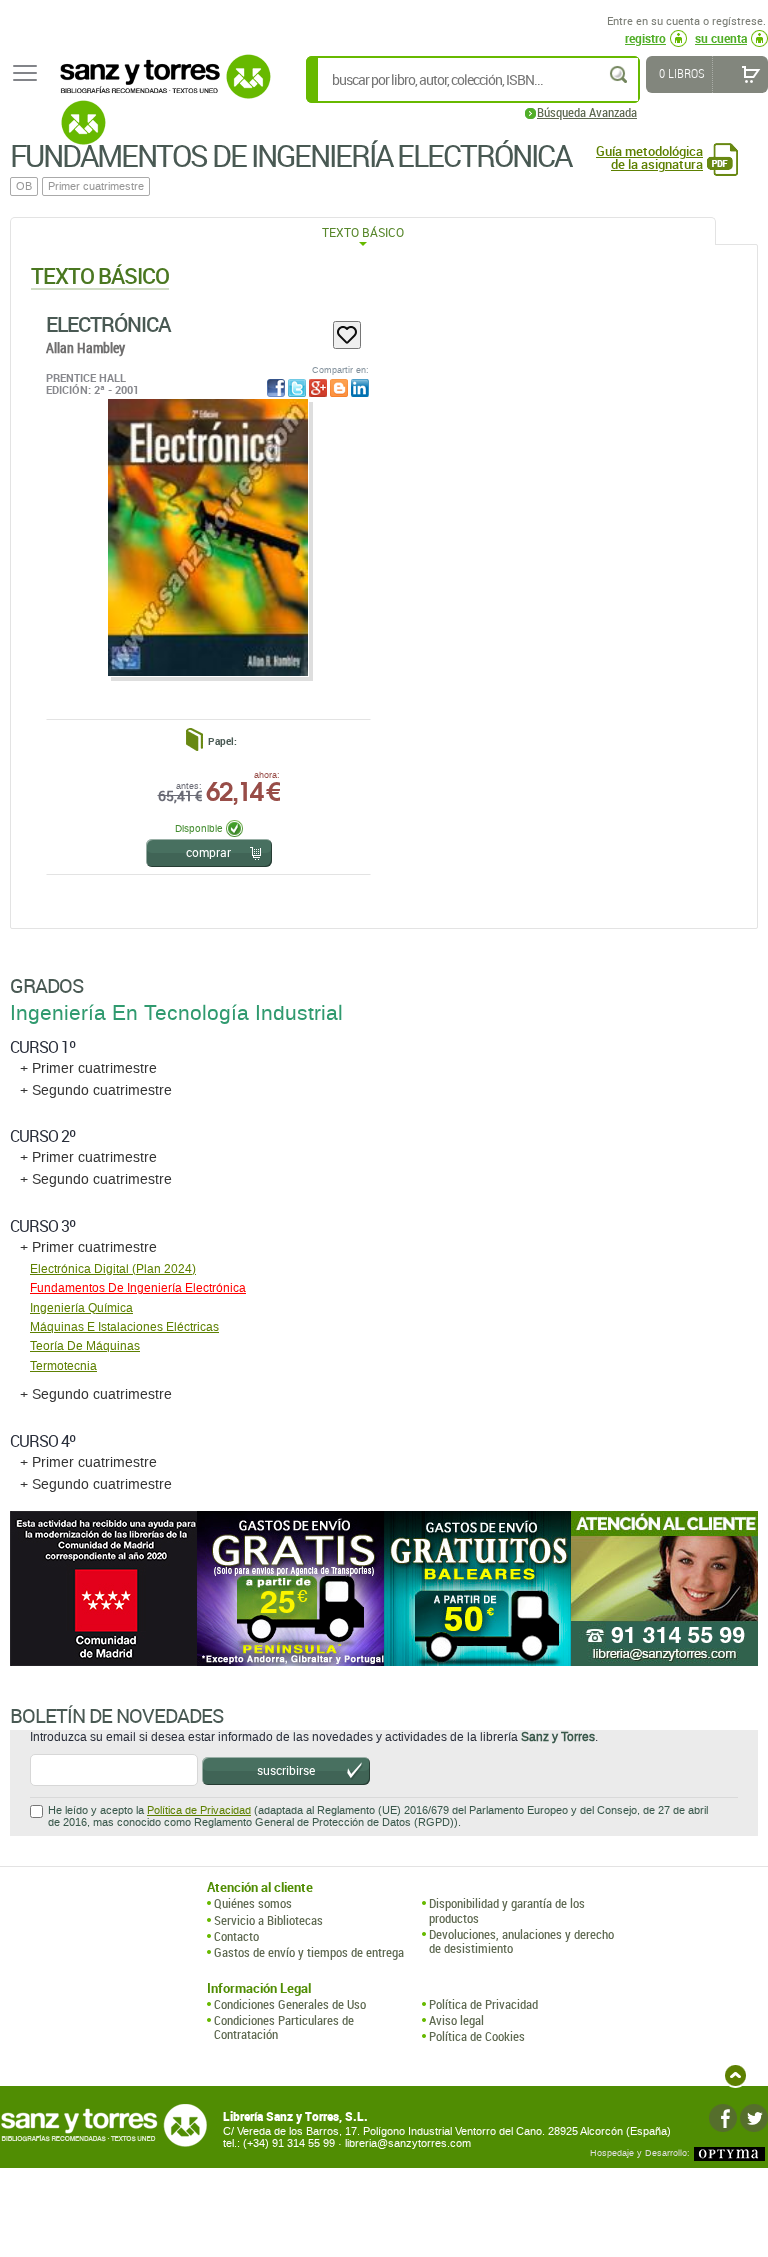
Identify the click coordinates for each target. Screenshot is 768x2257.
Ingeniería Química (81, 1308)
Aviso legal (456, 2020)
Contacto (236, 1936)
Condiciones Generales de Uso (290, 2004)
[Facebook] (723, 2118)
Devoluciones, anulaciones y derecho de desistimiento (521, 1941)
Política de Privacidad (199, 1810)
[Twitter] (754, 2118)
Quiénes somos (253, 1903)
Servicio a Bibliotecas (268, 1920)
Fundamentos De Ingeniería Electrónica (138, 1288)
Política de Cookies (477, 2036)
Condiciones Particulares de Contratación (284, 2027)
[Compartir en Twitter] (297, 388)
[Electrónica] (207, 537)
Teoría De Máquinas (85, 1346)
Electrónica (108, 324)
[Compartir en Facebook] (276, 388)
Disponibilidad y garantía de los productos (507, 1910)
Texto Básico (363, 232)
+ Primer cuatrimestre (88, 1068)
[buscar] (620, 74)
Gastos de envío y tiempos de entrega (309, 1952)
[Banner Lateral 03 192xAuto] (664, 1588)
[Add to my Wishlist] (347, 335)
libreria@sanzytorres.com (408, 2143)
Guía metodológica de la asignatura (649, 158)
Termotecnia (63, 1366)
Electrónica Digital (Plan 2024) (113, 1269)
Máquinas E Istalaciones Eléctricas (124, 1327)
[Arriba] (735, 2075)
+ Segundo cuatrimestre (96, 1090)
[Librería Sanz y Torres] (160, 87)
